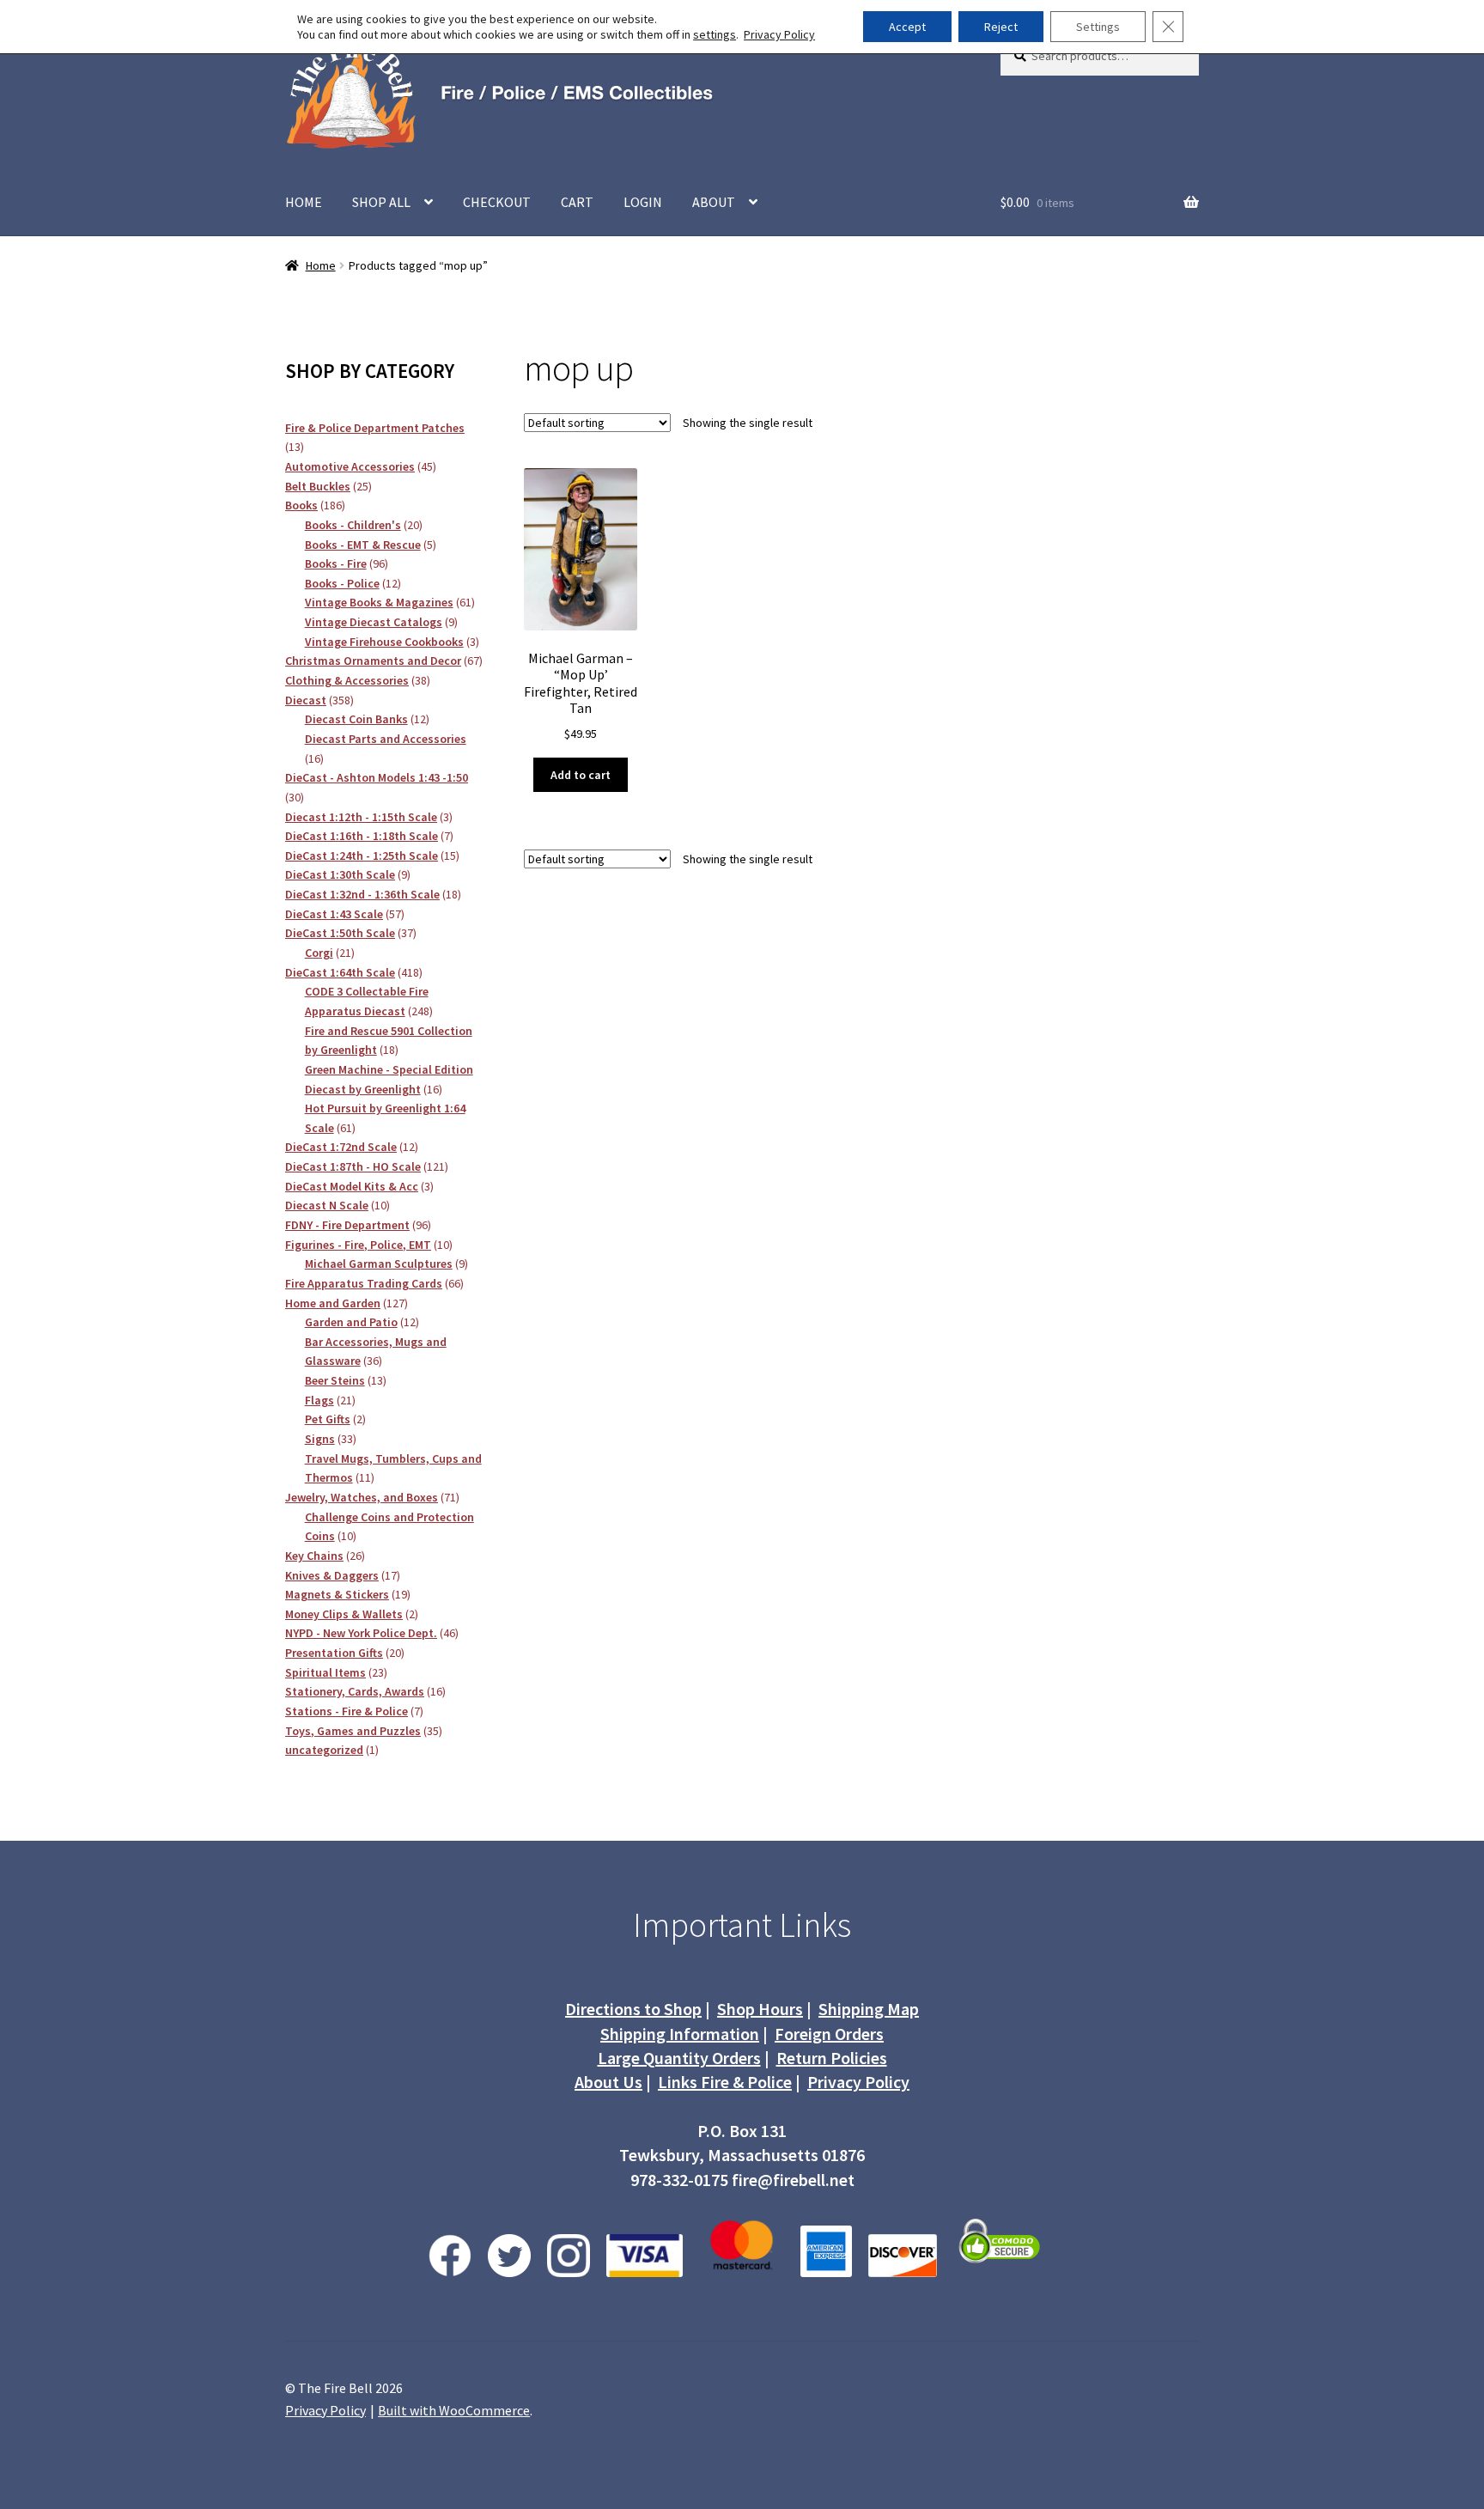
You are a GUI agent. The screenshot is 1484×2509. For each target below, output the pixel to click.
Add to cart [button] (581, 775)
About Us (608, 2082)
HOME (304, 202)
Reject (1001, 27)
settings (715, 34)
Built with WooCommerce (454, 2410)
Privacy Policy (858, 2082)
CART (577, 202)
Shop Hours (760, 2009)
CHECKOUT (497, 202)
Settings (1098, 27)
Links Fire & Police (725, 2082)
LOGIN (643, 202)
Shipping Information (680, 2034)
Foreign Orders (829, 2034)
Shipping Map (869, 2009)
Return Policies (832, 2058)
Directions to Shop (633, 2009)
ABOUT (714, 202)
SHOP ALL (381, 202)
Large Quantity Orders (679, 2058)
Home (321, 265)
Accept (907, 27)
